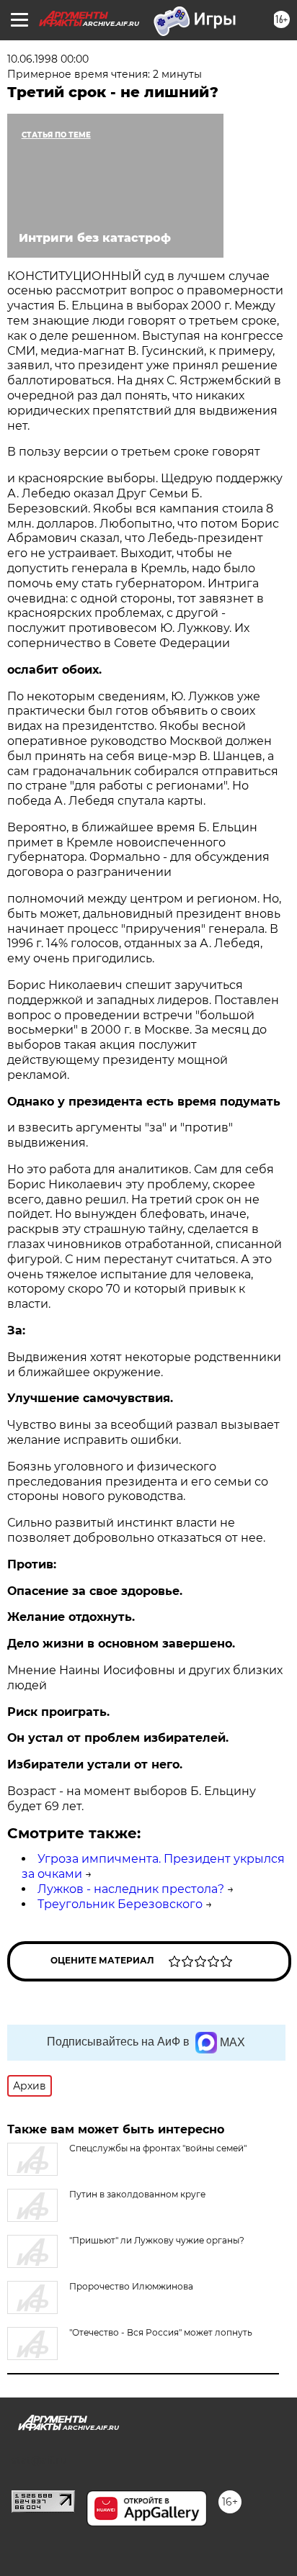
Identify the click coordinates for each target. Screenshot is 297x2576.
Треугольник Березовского (120, 1904)
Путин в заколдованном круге (137, 2194)
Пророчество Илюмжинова (131, 2286)
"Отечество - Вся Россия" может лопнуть (161, 2332)
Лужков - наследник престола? (131, 1889)
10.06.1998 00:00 (48, 59)
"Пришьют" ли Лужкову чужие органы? (157, 2240)
